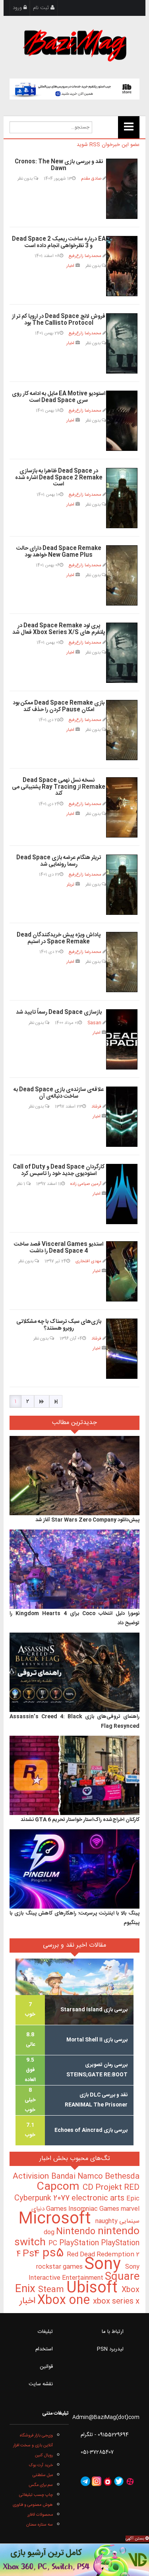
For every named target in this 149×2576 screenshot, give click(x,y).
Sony (105, 2265)
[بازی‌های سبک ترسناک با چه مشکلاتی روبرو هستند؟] (122, 1349)
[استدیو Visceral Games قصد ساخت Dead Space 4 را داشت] (122, 1271)
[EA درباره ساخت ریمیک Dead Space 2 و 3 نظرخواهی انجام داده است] (122, 266)
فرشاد (96, 1107)
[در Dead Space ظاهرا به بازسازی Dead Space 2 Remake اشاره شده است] (122, 498)
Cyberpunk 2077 (43, 2198)
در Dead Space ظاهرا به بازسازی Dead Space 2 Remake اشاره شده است (59, 478)
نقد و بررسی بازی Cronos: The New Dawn (59, 165)
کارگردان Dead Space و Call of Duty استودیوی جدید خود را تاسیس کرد (59, 1170)
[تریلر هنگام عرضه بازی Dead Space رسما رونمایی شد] (122, 885)
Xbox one (65, 2301)
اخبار (70, 266)
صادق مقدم (91, 179)
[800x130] (74, 89)
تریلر (71, 885)
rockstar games (60, 2267)
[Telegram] (85, 2482)
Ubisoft (94, 2288)
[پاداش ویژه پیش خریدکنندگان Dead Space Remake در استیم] (122, 962)
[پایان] (56, 1401)
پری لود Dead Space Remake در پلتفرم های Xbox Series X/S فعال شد (59, 629)
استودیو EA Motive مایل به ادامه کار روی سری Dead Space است (59, 397)
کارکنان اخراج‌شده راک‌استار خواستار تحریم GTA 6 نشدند (80, 1820)
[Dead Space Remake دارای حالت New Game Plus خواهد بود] (122, 575)
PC (54, 2243)
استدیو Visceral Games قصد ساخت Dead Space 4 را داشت (59, 1248)
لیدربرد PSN (110, 2349)
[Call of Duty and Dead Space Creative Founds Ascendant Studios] (122, 1194)
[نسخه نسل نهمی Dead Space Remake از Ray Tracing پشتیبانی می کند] (122, 807)
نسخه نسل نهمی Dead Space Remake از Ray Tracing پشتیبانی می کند (59, 787)
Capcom (60, 2187)
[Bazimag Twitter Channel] (119, 2482)
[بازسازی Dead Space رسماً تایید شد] (122, 1039)
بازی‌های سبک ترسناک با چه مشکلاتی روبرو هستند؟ (59, 1325)
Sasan (94, 1023)
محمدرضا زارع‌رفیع (85, 256)
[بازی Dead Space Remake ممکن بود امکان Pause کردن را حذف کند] (122, 730)
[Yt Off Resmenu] (129, 127)
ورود (18, 8)
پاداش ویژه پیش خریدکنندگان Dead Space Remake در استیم (59, 938)
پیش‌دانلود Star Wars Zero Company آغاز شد (87, 1520)
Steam (52, 2290)
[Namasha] (108, 2482)
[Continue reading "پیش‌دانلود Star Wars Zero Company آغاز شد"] (74, 1476)
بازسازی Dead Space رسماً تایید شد (59, 1012)
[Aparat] (130, 2482)
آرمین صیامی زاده (86, 1184)
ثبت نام (42, 8)
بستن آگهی (135, 2539)
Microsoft (57, 2219)
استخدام (44, 2349)
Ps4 (33, 2254)
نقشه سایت (41, 2384)
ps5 (55, 2254)
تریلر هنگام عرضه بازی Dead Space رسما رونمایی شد (59, 861)
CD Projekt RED (111, 2188)
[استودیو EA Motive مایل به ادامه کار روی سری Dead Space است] (122, 421)
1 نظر (21, 1184)
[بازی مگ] (75, 44)
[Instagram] (97, 2482)
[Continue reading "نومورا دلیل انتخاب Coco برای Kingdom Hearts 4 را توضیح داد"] (74, 1569)
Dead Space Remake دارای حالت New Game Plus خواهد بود (59, 552)
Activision (32, 2177)
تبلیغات (45, 2332)
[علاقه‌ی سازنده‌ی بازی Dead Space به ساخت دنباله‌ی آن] (122, 1117)
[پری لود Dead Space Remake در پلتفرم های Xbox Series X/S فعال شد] (122, 653)
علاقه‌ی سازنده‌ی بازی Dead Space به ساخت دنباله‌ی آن (59, 1093)
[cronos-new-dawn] (122, 189)
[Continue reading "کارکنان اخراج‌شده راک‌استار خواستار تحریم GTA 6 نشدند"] (74, 1775)
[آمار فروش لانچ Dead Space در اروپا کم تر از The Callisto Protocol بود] (122, 343)
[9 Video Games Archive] (74, 2560)
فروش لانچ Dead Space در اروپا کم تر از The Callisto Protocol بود (59, 320)
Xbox (131, 2290)
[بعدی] (42, 1401)
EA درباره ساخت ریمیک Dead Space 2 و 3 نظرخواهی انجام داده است (59, 242)
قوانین (46, 2367)
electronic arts (99, 2198)
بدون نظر (26, 179)
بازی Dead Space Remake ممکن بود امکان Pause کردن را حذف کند (59, 706)
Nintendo (77, 2232)
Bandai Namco (78, 2177)
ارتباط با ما (113, 2332)
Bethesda (122, 2177)
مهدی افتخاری (88, 1261)
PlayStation (80, 2243)
